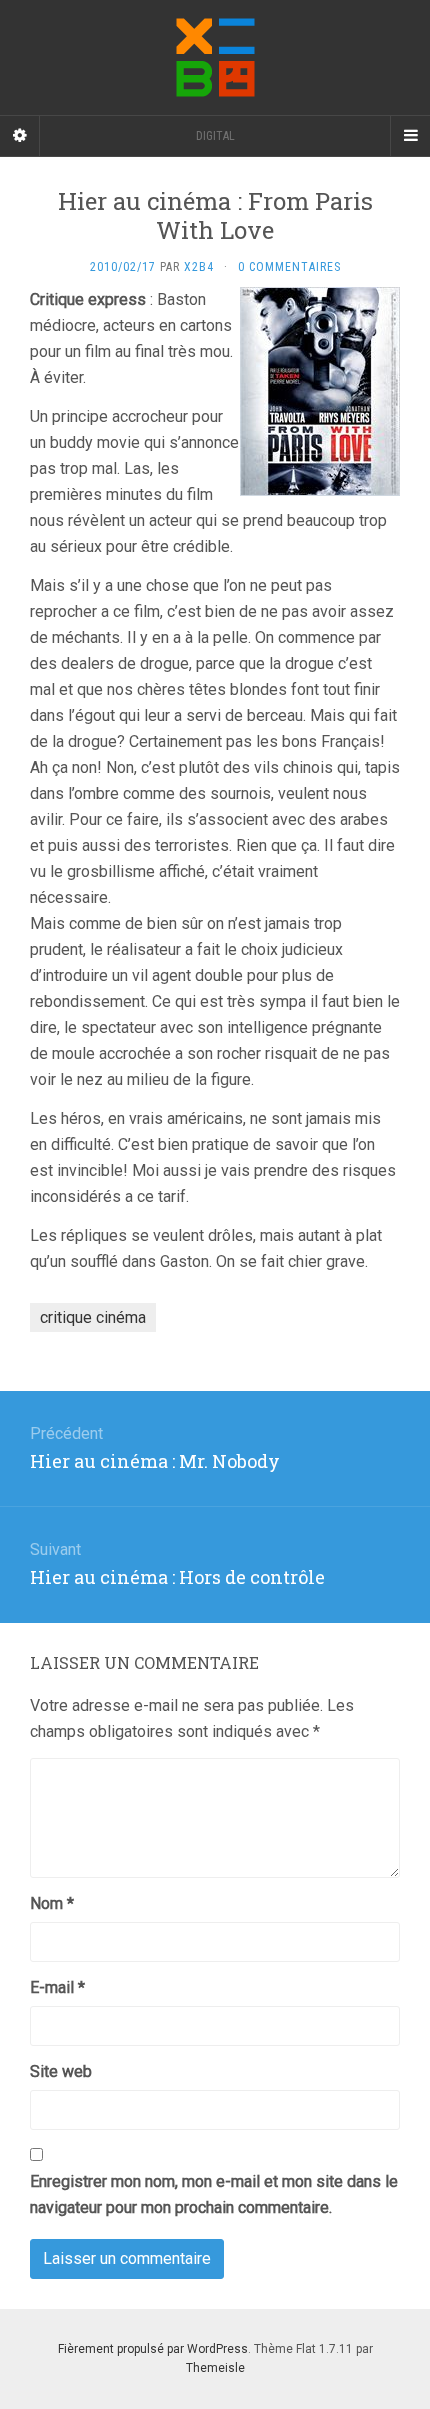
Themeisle (215, 2368)
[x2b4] (215, 57)
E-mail (57, 1987)
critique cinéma (93, 1317)
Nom (52, 1903)
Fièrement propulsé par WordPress (153, 2349)
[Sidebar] (20, 136)
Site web (61, 2071)
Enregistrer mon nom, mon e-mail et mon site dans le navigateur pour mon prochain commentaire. (214, 2194)
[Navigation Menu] (410, 136)
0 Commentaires (289, 267)
